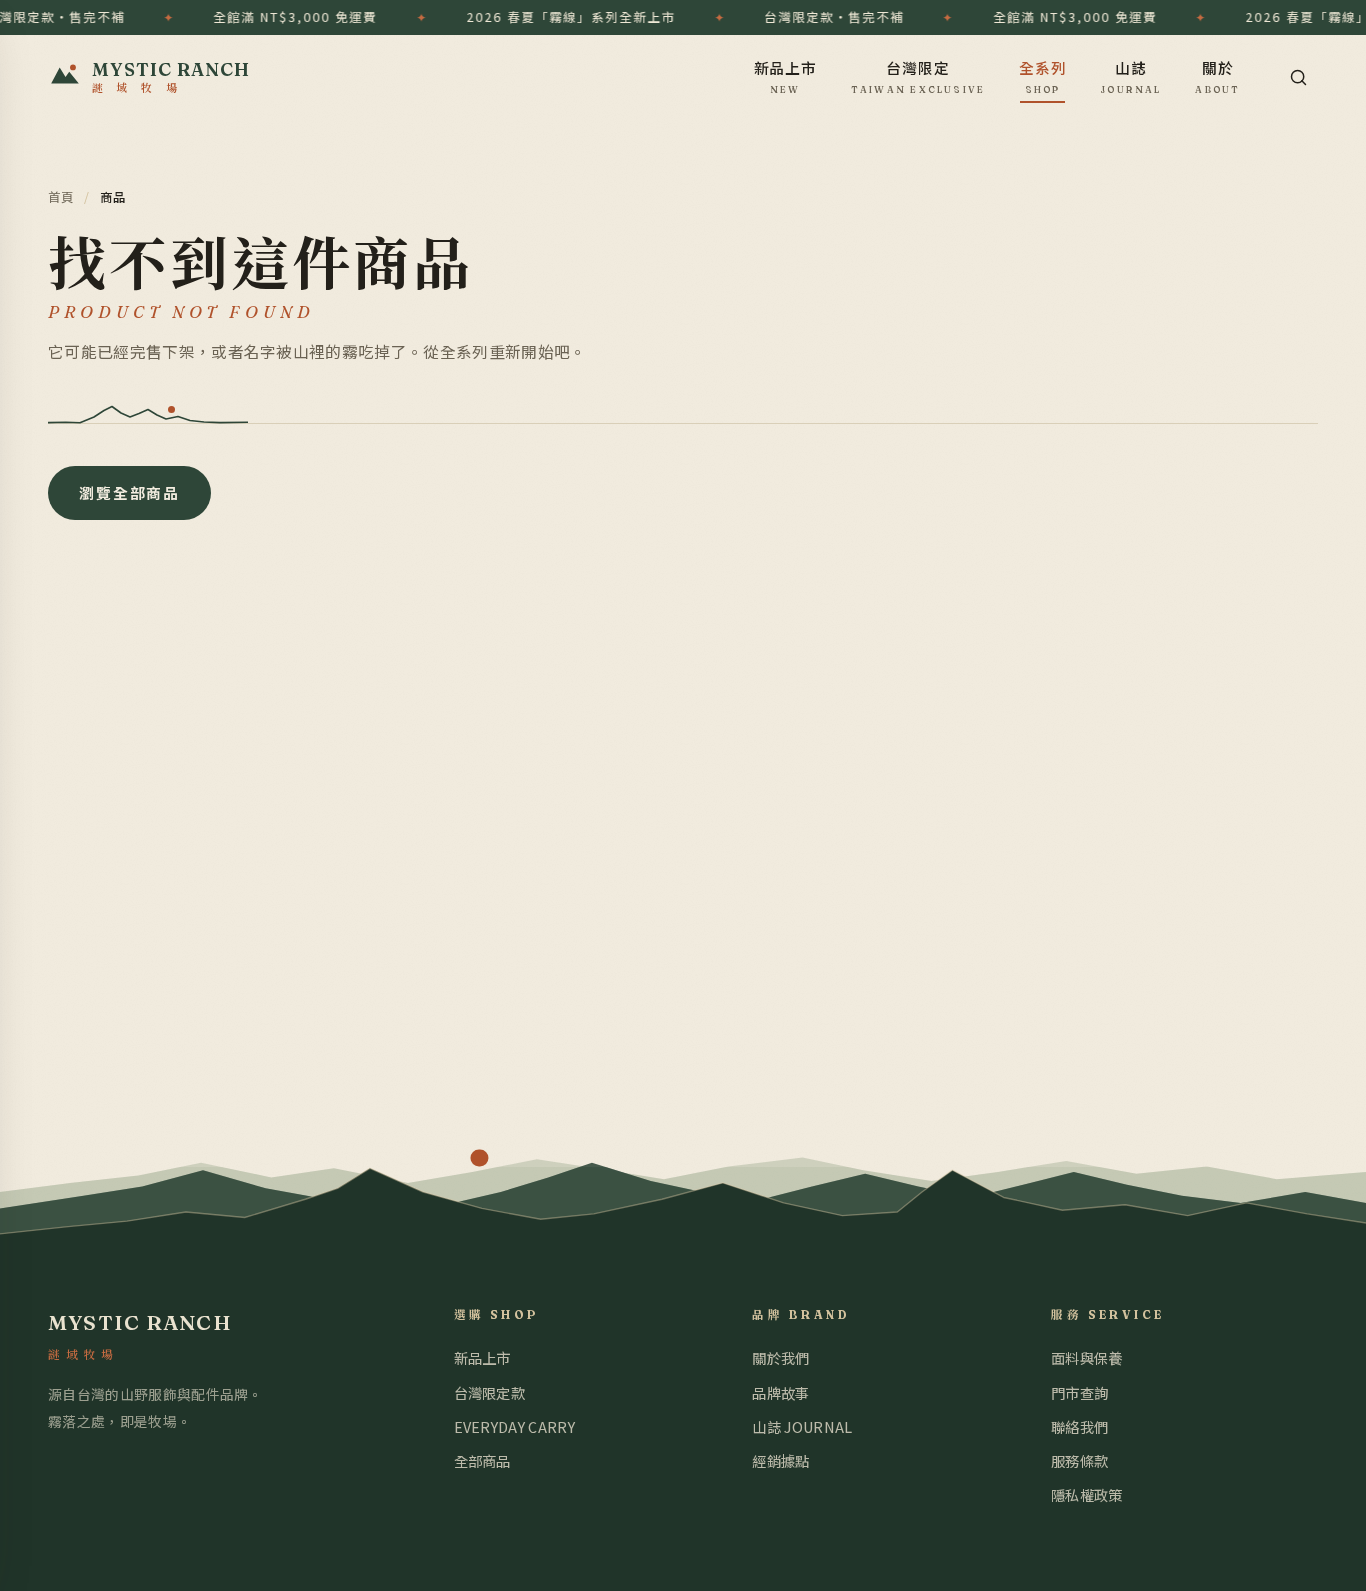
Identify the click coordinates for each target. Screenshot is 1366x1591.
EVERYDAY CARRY (514, 1426)
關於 (1217, 76)
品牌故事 (780, 1392)
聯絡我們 (1079, 1426)
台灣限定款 (490, 1392)
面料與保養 (1087, 1357)
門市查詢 (1079, 1392)
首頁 (61, 197)
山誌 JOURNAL (802, 1426)
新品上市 (786, 76)
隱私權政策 (1087, 1494)
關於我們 (780, 1357)
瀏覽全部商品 (129, 492)
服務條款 (1079, 1460)
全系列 (1043, 76)
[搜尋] (1298, 77)
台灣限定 (918, 76)
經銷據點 (780, 1460)
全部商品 (482, 1460)
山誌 (1131, 76)
